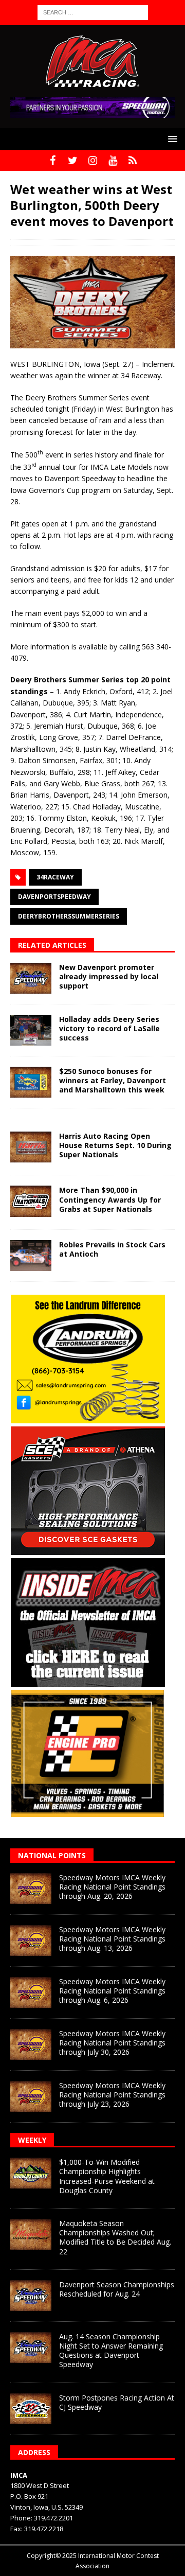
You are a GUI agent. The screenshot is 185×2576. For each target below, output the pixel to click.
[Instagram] (93, 161)
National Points (52, 1855)
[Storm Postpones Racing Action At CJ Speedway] (31, 2409)
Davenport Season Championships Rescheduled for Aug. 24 (117, 2289)
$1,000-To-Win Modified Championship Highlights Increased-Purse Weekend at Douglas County (107, 2176)
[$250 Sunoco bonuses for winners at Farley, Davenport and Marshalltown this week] (31, 1082)
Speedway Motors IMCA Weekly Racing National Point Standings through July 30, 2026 (112, 2043)
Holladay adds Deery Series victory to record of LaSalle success (109, 1028)
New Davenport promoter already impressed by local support (109, 976)
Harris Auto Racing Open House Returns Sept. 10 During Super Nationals (115, 1145)
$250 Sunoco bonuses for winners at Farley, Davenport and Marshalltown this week (113, 1080)
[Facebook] (53, 161)
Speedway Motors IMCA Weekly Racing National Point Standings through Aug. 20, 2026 (112, 1887)
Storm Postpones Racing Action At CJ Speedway (117, 2402)
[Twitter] (73, 161)
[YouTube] (113, 161)
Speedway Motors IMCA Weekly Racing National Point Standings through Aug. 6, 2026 (112, 1991)
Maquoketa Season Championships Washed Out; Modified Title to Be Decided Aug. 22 (115, 2237)
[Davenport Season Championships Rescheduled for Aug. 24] (31, 2296)
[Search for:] (93, 12)
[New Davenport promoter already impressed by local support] (31, 978)
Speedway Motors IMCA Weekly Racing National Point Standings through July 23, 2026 (112, 2095)
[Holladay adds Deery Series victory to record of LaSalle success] (31, 1030)
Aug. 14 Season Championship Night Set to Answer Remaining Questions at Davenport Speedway (111, 2351)
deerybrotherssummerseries (69, 916)
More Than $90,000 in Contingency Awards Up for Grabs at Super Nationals (110, 1199)
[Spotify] (133, 161)
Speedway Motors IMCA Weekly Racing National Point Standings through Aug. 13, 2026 (112, 1939)
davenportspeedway (54, 897)
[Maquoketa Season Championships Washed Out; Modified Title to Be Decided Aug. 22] (31, 2234)
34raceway (55, 877)
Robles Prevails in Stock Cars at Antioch (112, 1249)
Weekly (32, 2140)
